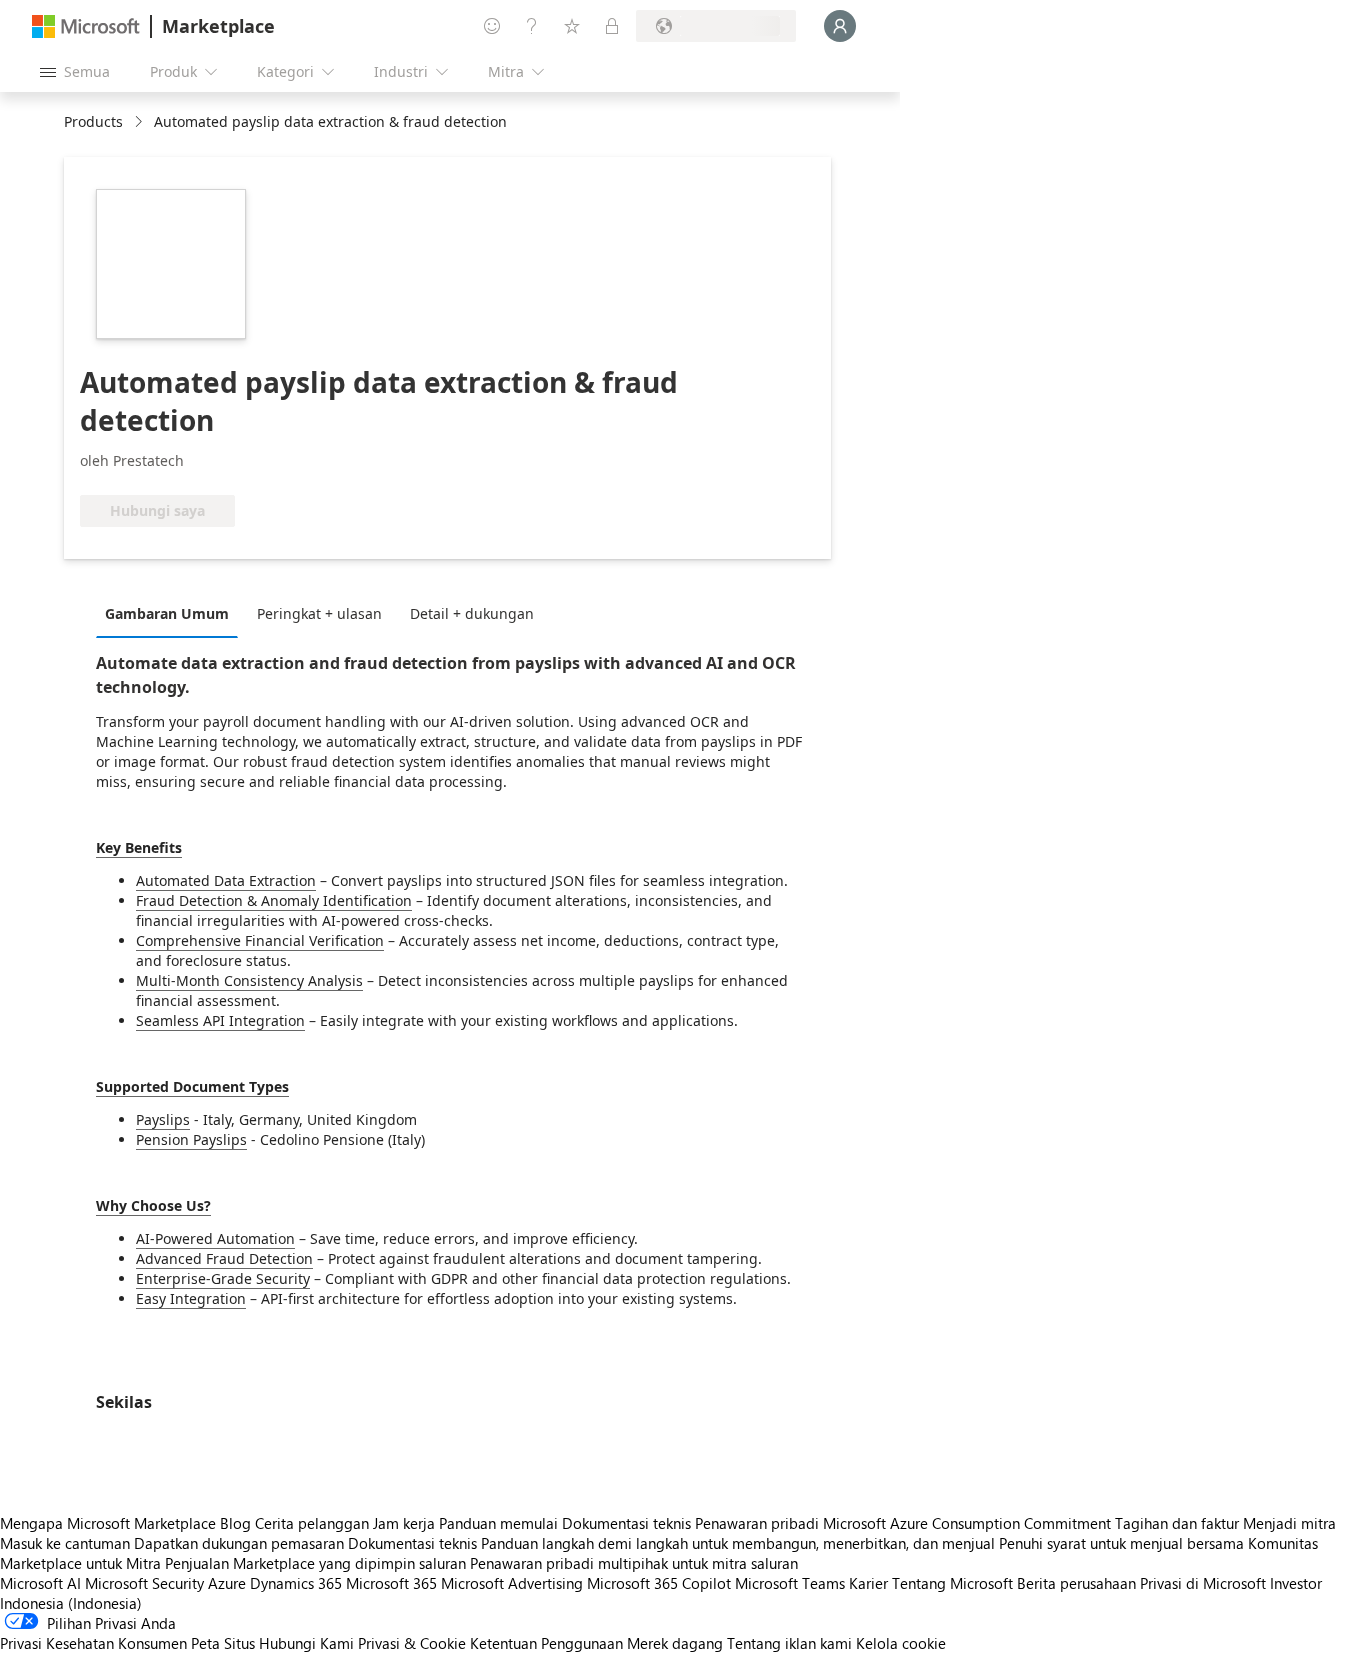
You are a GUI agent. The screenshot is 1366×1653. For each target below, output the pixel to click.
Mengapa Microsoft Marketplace (108, 1523)
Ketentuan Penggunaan (546, 1643)
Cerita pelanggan (312, 1523)
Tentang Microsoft (952, 1583)
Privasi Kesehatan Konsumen (93, 1643)
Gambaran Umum (167, 613)
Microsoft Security (144, 1583)
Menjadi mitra (1289, 1523)
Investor (1296, 1583)
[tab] (172, 613)
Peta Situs (223, 1643)
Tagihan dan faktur (1177, 1523)
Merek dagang (675, 1643)
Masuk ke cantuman (65, 1543)
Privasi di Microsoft (1203, 1583)
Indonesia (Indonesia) (71, 1603)
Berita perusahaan (1076, 1583)
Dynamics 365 (296, 1583)
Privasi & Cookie (412, 1643)
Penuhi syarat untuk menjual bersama (1121, 1543)
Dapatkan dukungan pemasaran (239, 1543)
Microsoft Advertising (512, 1583)
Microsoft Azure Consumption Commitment (969, 1523)
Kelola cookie (901, 1643)
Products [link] (93, 121)
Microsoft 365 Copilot (659, 1583)
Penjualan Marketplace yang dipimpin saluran (315, 1563)
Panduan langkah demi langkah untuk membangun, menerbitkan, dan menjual (738, 1543)
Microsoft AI (40, 1583)
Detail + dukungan (472, 613)
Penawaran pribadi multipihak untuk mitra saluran (634, 1563)
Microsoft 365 (391, 1583)
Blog (235, 1523)
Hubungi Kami (306, 1643)
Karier (868, 1583)
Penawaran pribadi (757, 1523)
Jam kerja (404, 1523)
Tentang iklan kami (789, 1643)
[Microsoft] (86, 26)
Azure (227, 1583)
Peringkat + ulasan (319, 613)
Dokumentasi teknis (626, 1523)
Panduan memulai (498, 1523)
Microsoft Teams (790, 1583)
